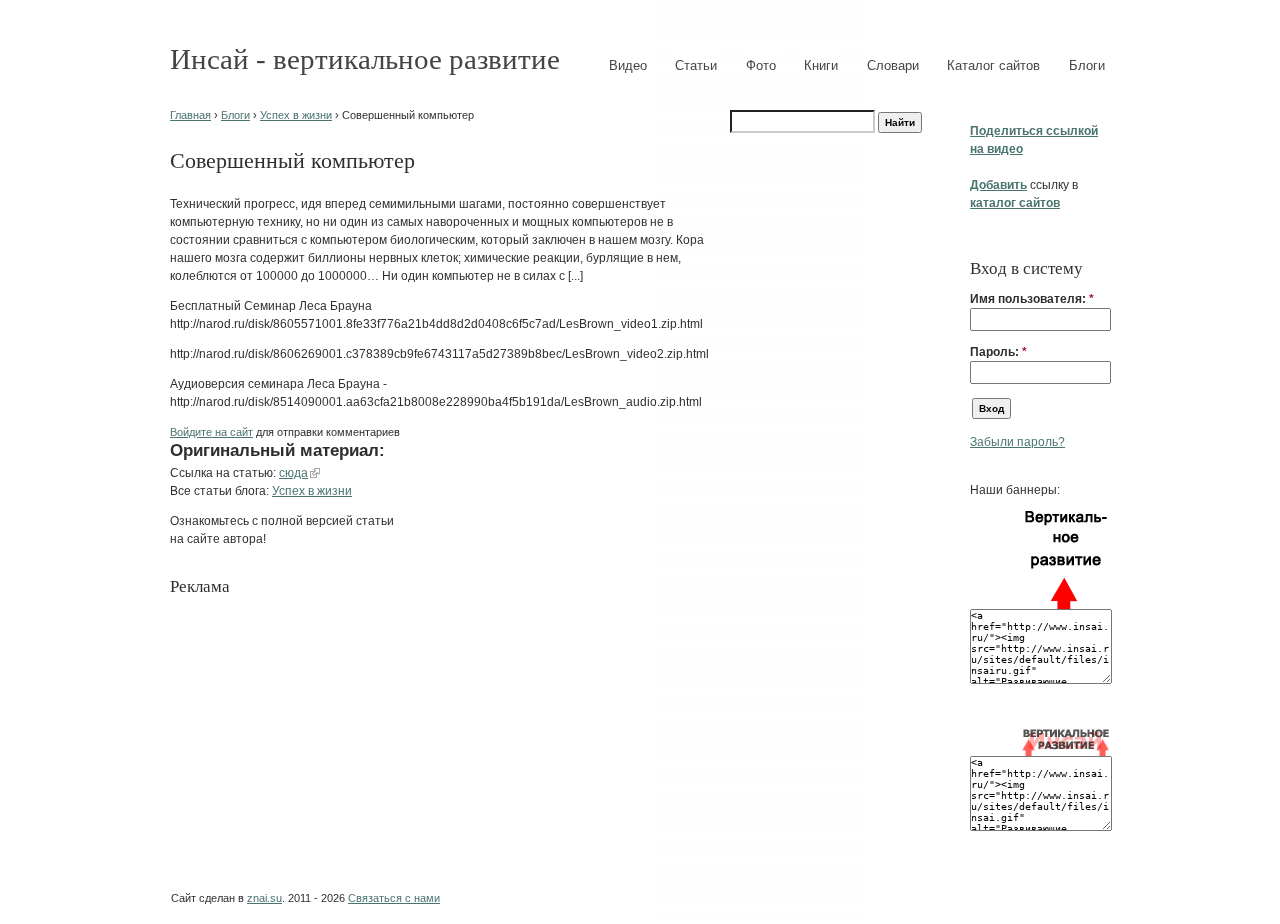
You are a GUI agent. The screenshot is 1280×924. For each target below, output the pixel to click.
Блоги (1087, 65)
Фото (761, 65)
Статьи (696, 65)
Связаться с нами (394, 898)
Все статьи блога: (221, 491)
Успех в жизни (296, 115)
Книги (821, 65)
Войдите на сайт (211, 432)
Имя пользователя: (1032, 299)
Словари (893, 65)
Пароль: (998, 352)
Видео (628, 65)
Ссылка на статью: (224, 473)
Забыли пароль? (1017, 442)
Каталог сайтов (993, 65)
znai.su (264, 898)
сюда (293, 473)
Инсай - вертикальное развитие (365, 59)
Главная (190, 115)
